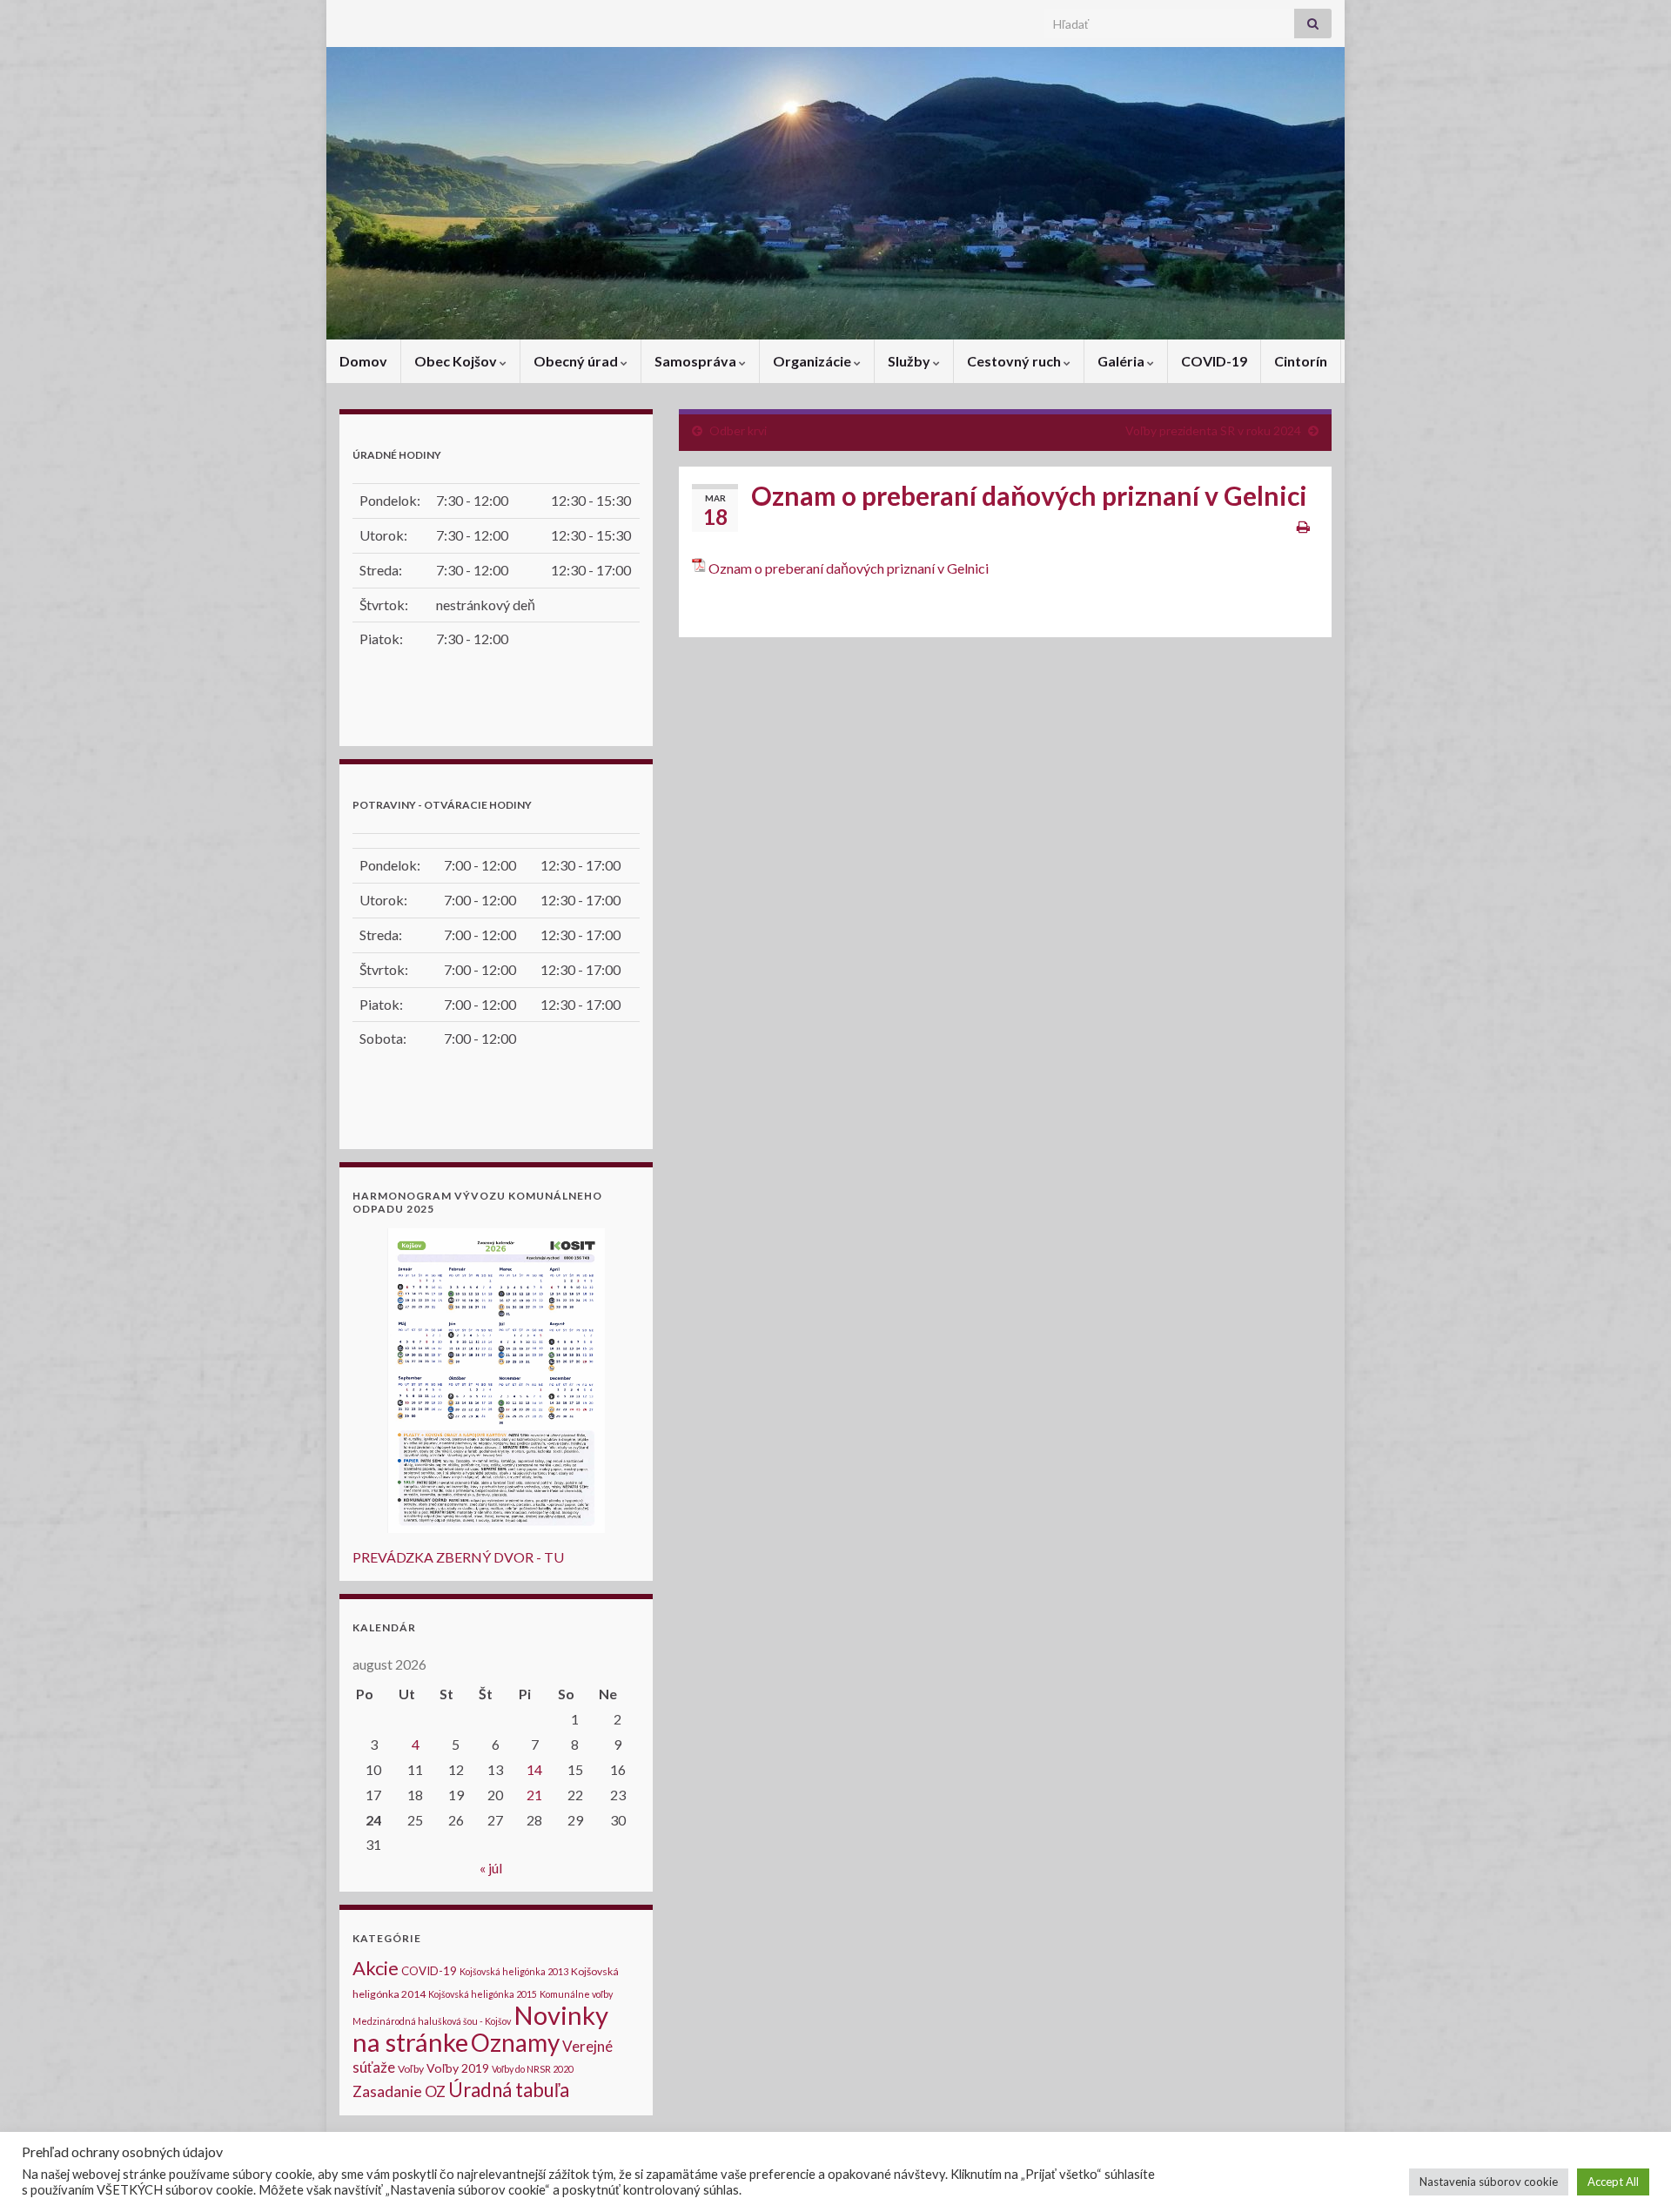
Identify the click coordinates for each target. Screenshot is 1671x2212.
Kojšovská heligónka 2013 (514, 1971)
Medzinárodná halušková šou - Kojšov (432, 2021)
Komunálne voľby (576, 1994)
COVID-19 (1214, 361)
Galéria (1122, 361)
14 (534, 1769)
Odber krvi (738, 430)
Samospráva (697, 361)
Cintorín (1301, 361)
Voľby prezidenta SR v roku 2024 (1213, 430)
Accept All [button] (1613, 2182)
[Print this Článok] (1303, 526)
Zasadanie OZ (399, 2091)
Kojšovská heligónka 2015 (483, 1994)
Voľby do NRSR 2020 (533, 2069)
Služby (910, 361)
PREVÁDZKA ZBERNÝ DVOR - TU (458, 1557)
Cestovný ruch (1015, 361)
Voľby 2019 (458, 2068)
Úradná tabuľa (509, 2090)
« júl (491, 1868)
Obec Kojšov (457, 361)
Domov (363, 361)
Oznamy (515, 2042)
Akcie (376, 1968)
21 (534, 1795)
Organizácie (813, 361)
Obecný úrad (577, 361)
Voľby (411, 2069)
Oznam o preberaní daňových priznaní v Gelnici (849, 568)
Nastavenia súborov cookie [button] (1489, 2182)
